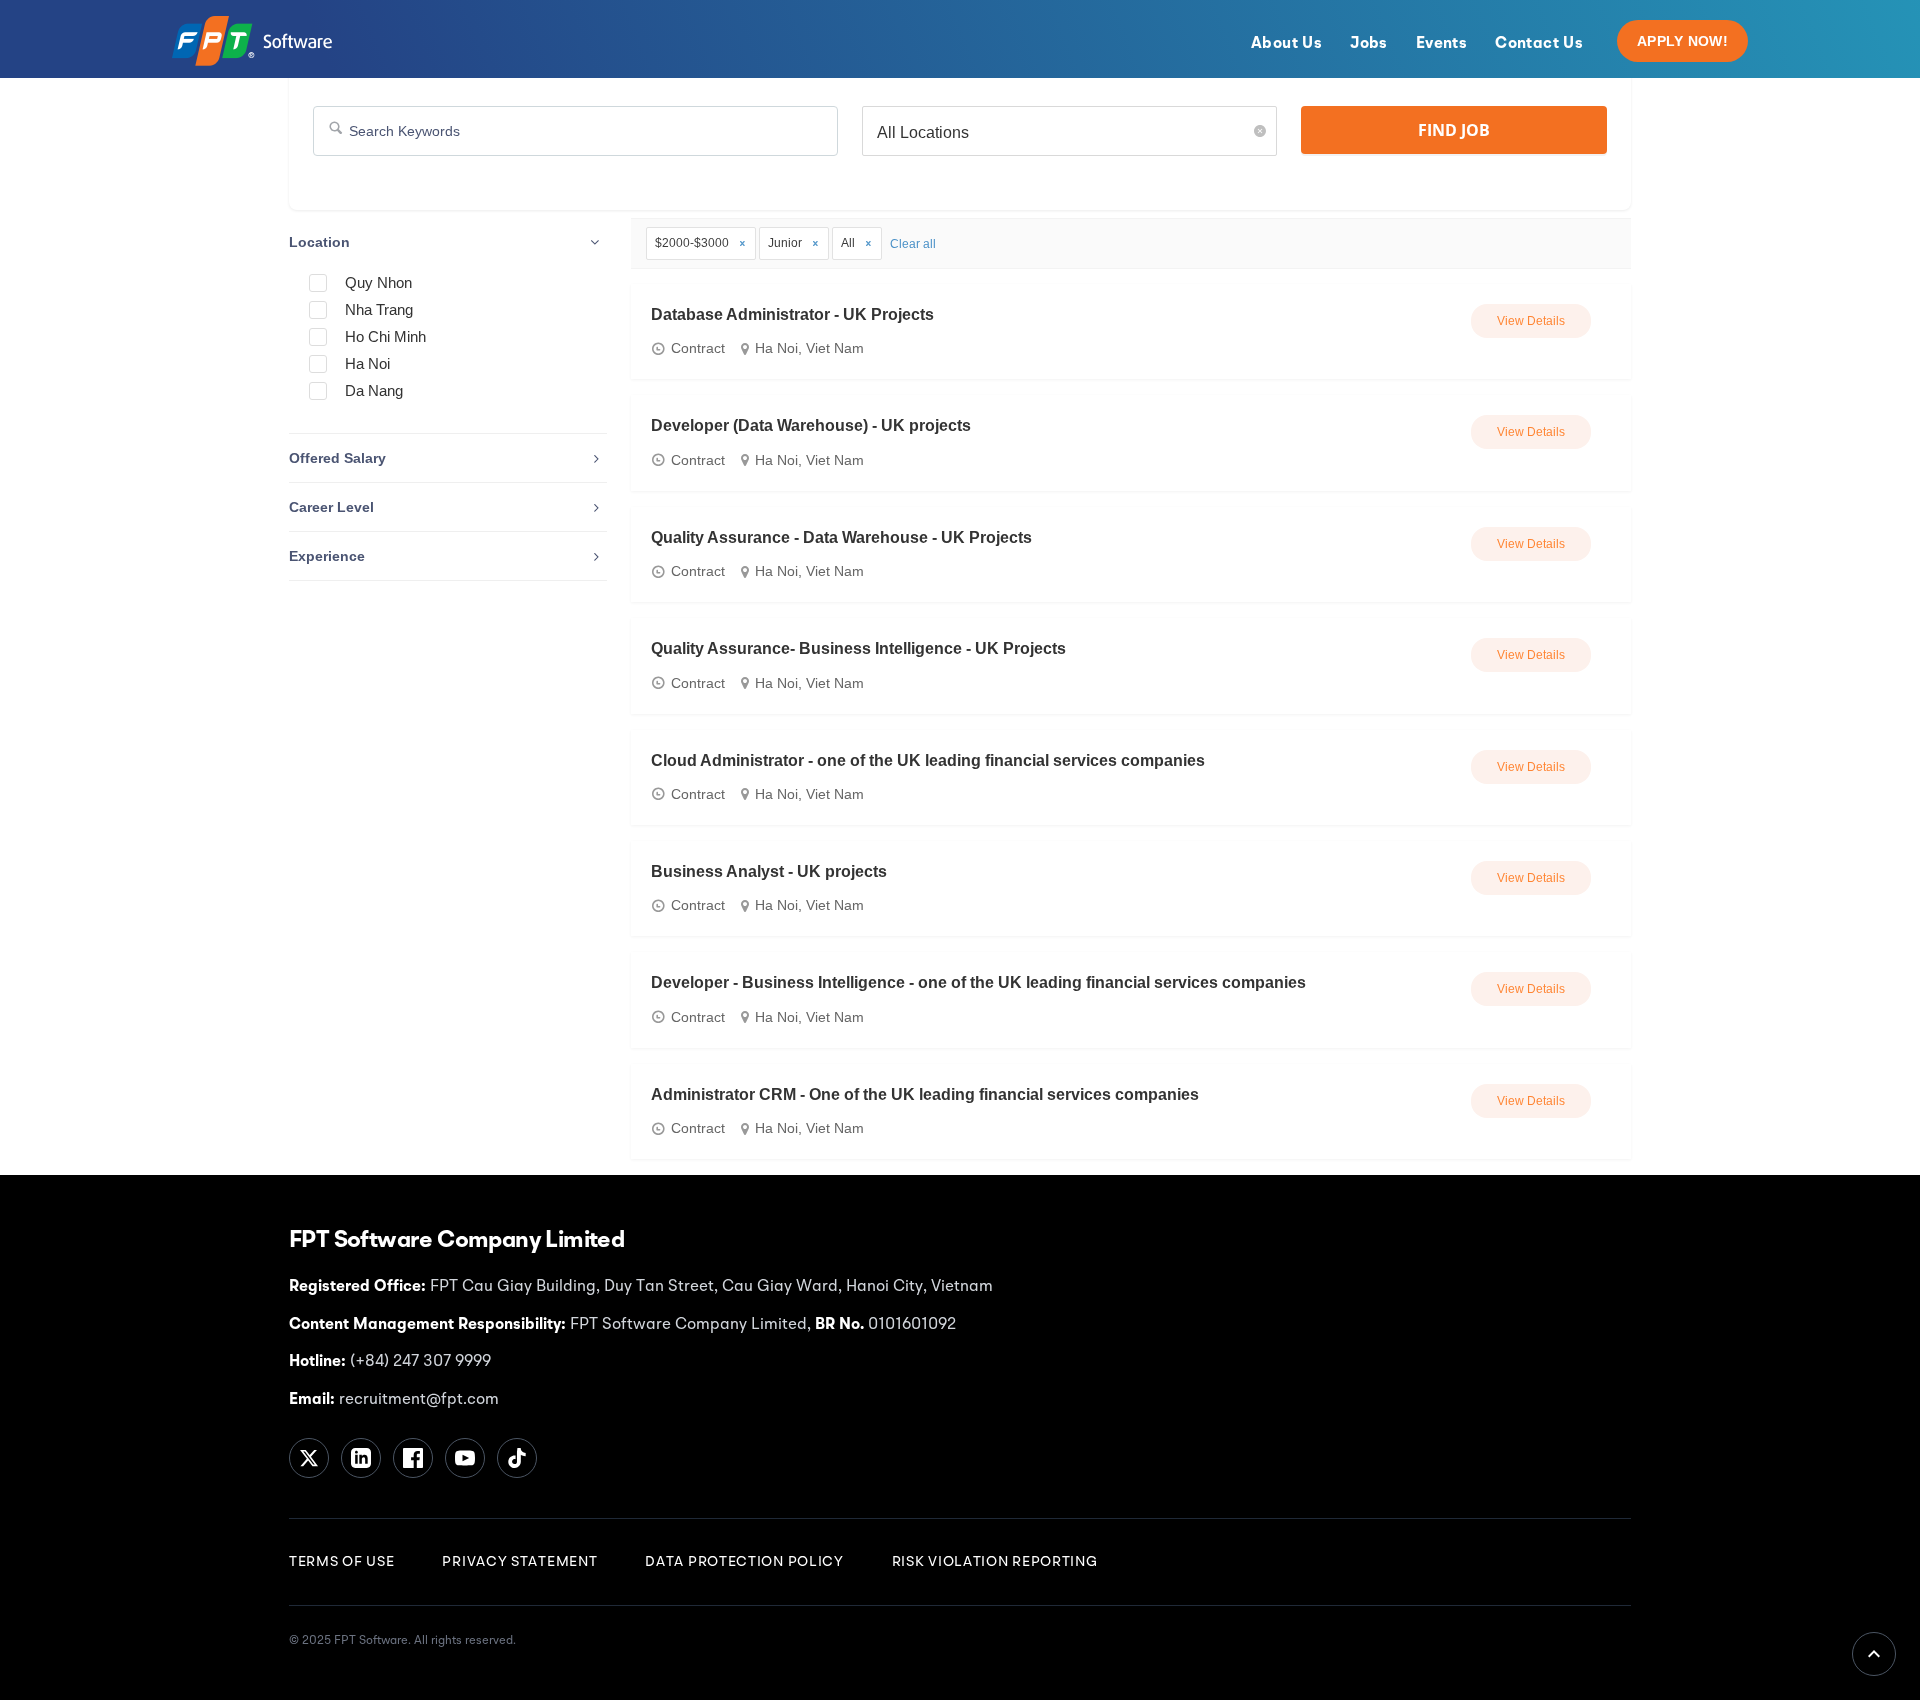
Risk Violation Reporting (995, 1562)
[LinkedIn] (361, 1458)
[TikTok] (517, 1458)
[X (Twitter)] (309, 1458)
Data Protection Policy (744, 1562)
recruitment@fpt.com (417, 1400)
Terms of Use (341, 1562)
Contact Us (1539, 44)
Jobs (1369, 44)
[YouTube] (465, 1458)
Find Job (1454, 130)
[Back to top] (1874, 1654)
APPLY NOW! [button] (1682, 41)
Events (1441, 44)
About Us (1286, 44)
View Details (1531, 321)
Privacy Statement (519, 1562)
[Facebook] (413, 1458)
